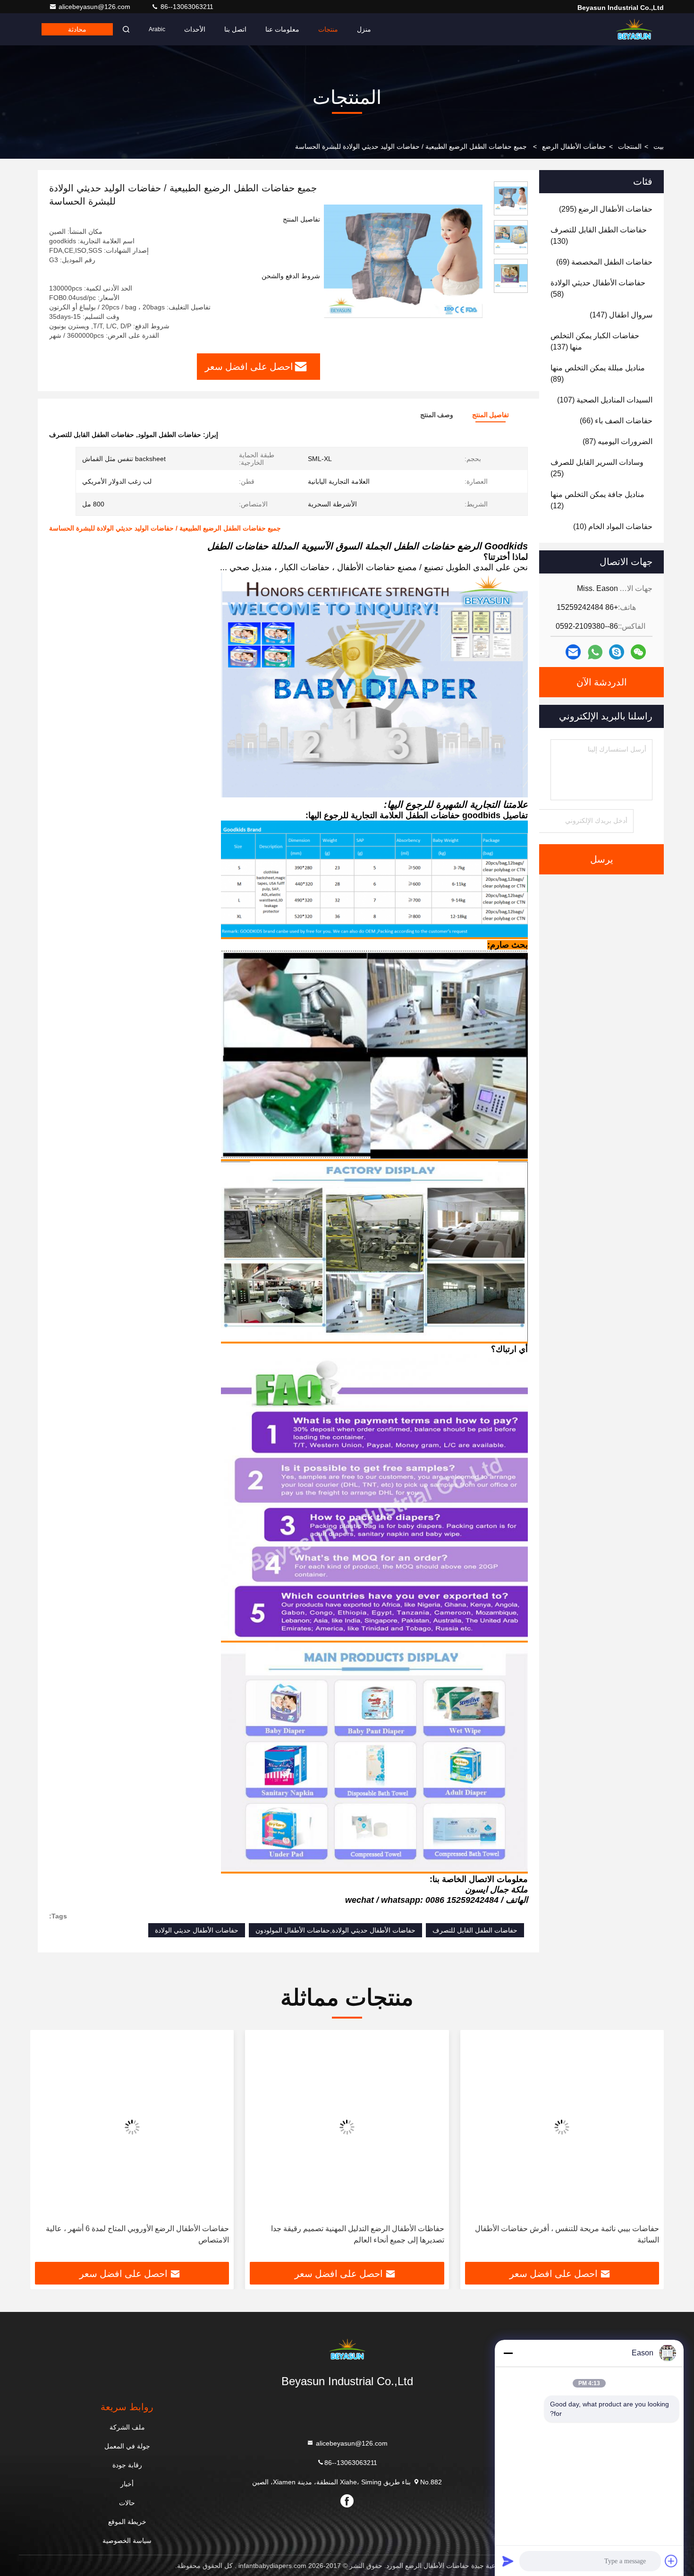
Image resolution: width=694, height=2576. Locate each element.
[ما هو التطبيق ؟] (595, 652)
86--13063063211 (186, 7)
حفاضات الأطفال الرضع (574, 146)
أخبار (127, 2484)
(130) (599, 235)
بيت (659, 146)
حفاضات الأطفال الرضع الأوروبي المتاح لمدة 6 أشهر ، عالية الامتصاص (297, 2234)
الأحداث (195, 29)
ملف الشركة (127, 2427)
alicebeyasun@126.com (95, 7)
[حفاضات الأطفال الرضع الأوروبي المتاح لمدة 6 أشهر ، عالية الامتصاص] (292, 2127)
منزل (364, 29)
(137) (595, 341)
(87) (618, 441)
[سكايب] (617, 652)
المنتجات (630, 146)
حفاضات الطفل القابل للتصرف (475, 1930)
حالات (127, 2503)
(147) (621, 315)
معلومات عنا (282, 29)
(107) (605, 400)
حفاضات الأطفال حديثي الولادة (197, 1930)
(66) (616, 421)
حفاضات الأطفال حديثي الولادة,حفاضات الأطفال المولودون (335, 1930)
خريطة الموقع (127, 2522)
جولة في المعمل (127, 2446)
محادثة (77, 29)
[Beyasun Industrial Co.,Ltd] (634, 29)
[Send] (508, 2561)
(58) (598, 288)
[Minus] (508, 2353)
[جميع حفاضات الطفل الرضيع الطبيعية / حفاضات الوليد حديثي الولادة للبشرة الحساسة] (403, 261)
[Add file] (671, 2561)
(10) (613, 526)
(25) (597, 468)
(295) (606, 209)
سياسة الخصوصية (127, 2541)
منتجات (328, 29)
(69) (604, 262)
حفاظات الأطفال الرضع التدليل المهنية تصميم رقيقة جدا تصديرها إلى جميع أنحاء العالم (517, 2234)
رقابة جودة (127, 2465)
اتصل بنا (235, 29)
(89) (598, 373)
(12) (597, 500)
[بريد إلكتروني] (573, 652)
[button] (647, 2149)
